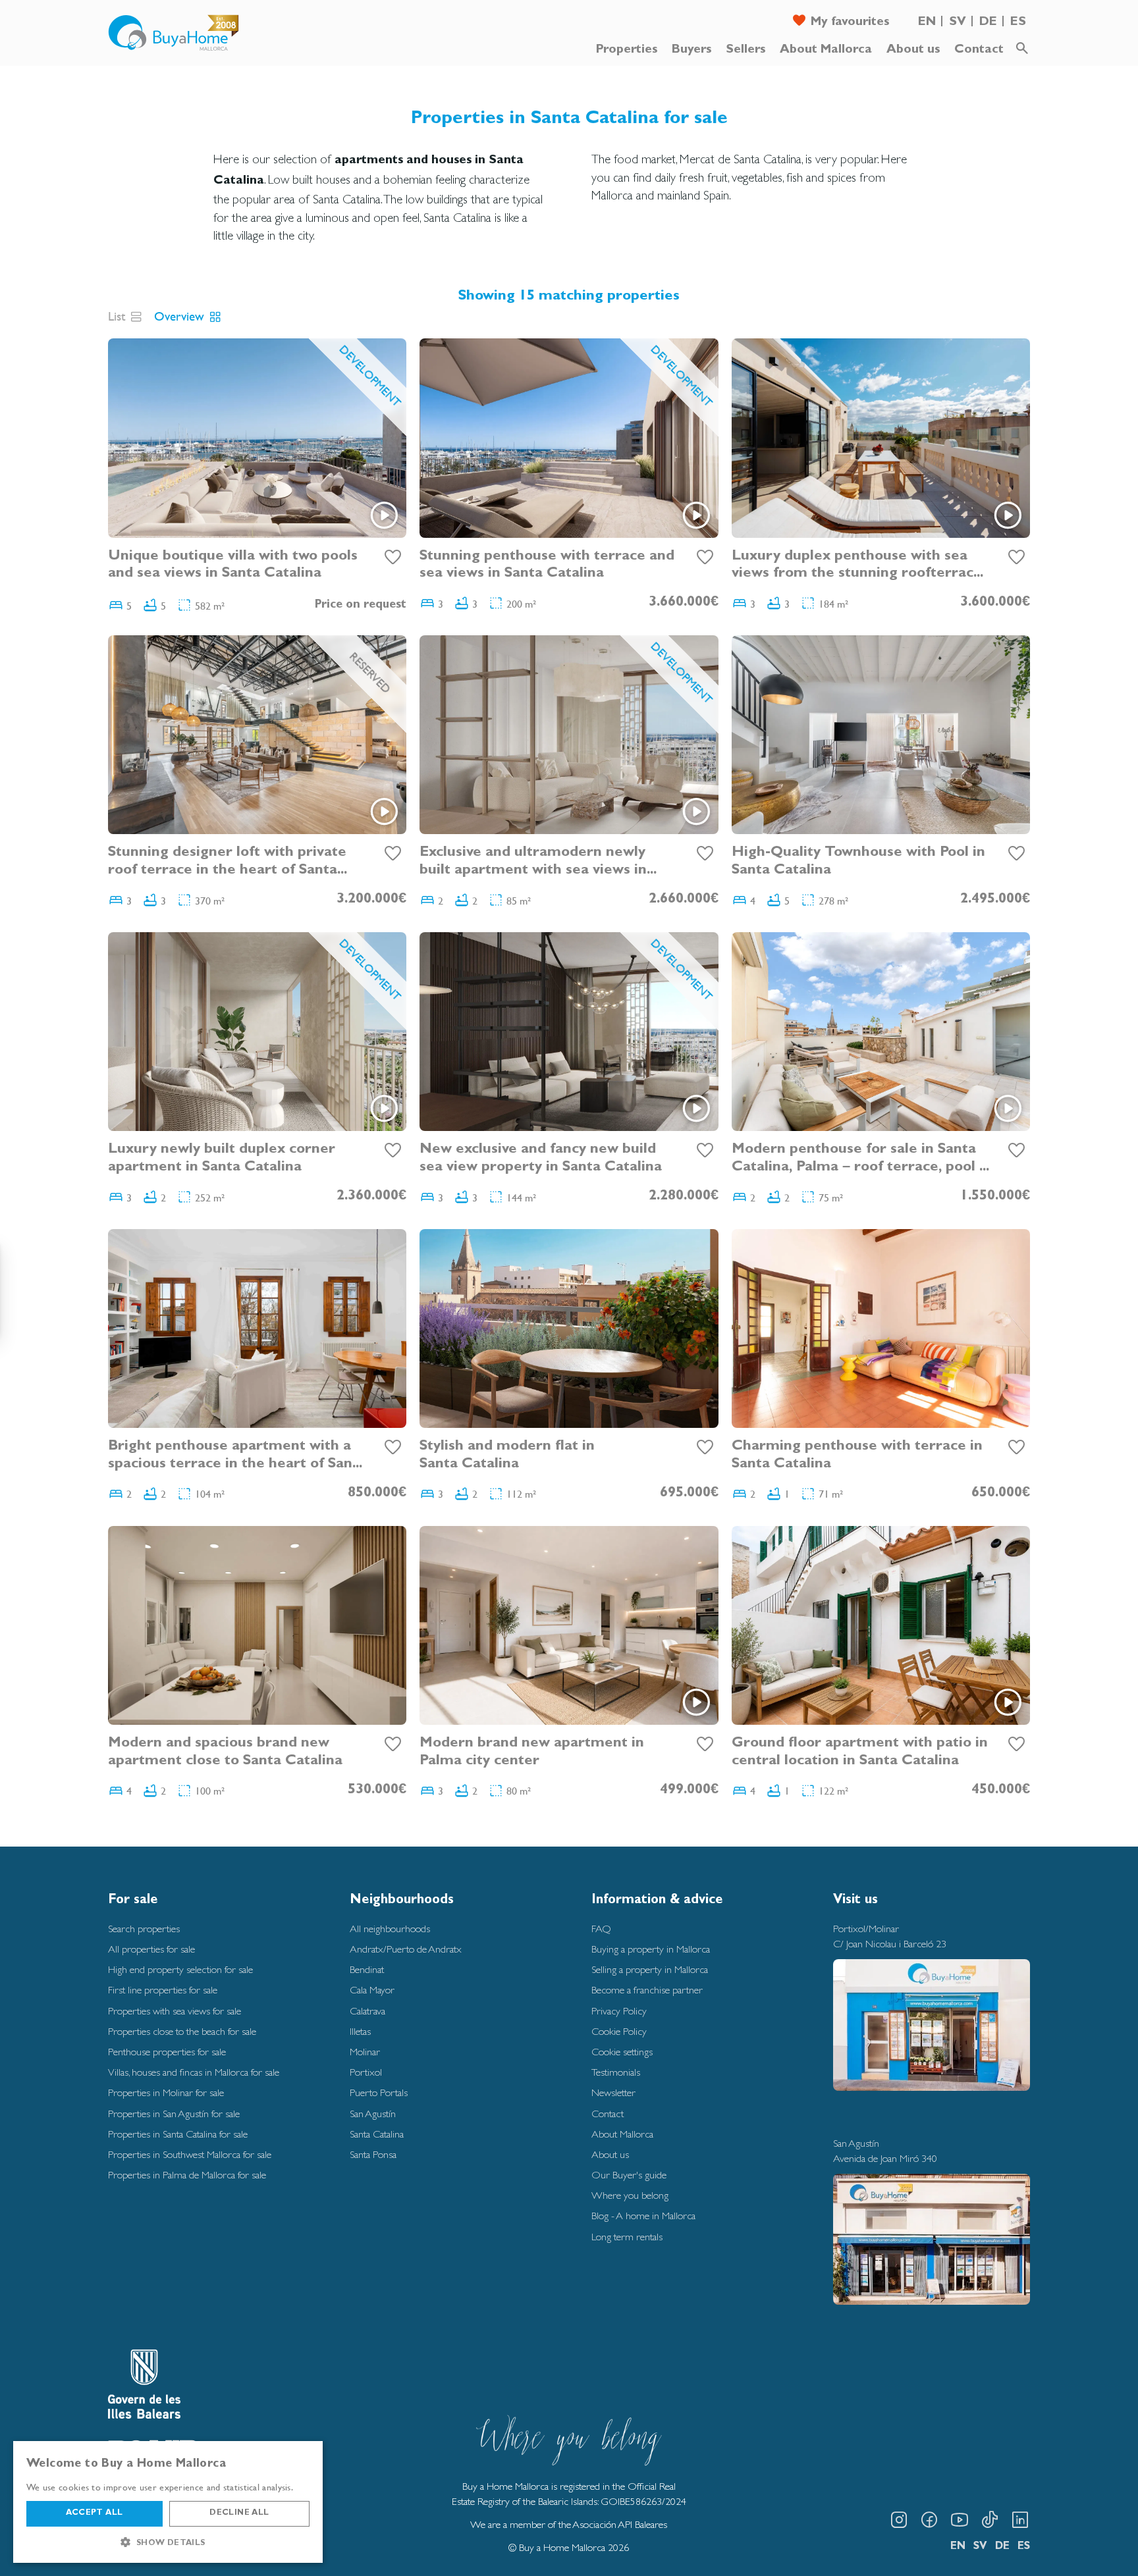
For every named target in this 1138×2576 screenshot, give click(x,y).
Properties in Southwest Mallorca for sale (190, 2154)
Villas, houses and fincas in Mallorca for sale (194, 2072)
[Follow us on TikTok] (990, 2520)
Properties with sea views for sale (175, 2011)
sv (958, 23)
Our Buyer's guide (629, 2175)
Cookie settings (622, 2052)
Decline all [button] (239, 2513)
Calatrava (367, 2011)
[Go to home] (174, 33)
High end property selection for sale (180, 1969)
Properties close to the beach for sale (182, 2031)
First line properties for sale (163, 1990)
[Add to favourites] (393, 558)
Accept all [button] (94, 2513)
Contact (979, 50)
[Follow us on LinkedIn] (1020, 2520)
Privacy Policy (619, 2011)
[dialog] (168, 2502)
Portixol (366, 2072)
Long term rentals (627, 2237)
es (1018, 23)
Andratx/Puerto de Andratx (406, 1949)
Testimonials (616, 2072)
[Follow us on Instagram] (899, 2520)
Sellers (745, 50)
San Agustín (373, 2114)
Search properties (144, 1929)
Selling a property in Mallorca (650, 1969)
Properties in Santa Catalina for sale (178, 2134)
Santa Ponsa (373, 2154)
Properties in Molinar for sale (166, 2092)
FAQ (601, 1929)
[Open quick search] (1022, 49)
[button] (168, 2542)
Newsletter (613, 2092)
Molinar (365, 2052)
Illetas (360, 2031)
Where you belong (630, 2195)
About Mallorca (826, 50)
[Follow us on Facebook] (929, 2520)
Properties (627, 50)
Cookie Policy (619, 2031)
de (988, 23)
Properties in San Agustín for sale (174, 2114)
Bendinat (367, 1969)
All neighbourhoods (390, 1929)
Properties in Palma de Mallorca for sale (187, 2175)
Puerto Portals (379, 2092)
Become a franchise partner (647, 1990)
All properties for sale (151, 1949)
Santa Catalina (377, 2134)
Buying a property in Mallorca (651, 1949)
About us (913, 50)
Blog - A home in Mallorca (643, 2216)
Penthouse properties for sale (167, 2052)
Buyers (691, 50)
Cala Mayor (372, 1990)
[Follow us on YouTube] (960, 2520)
